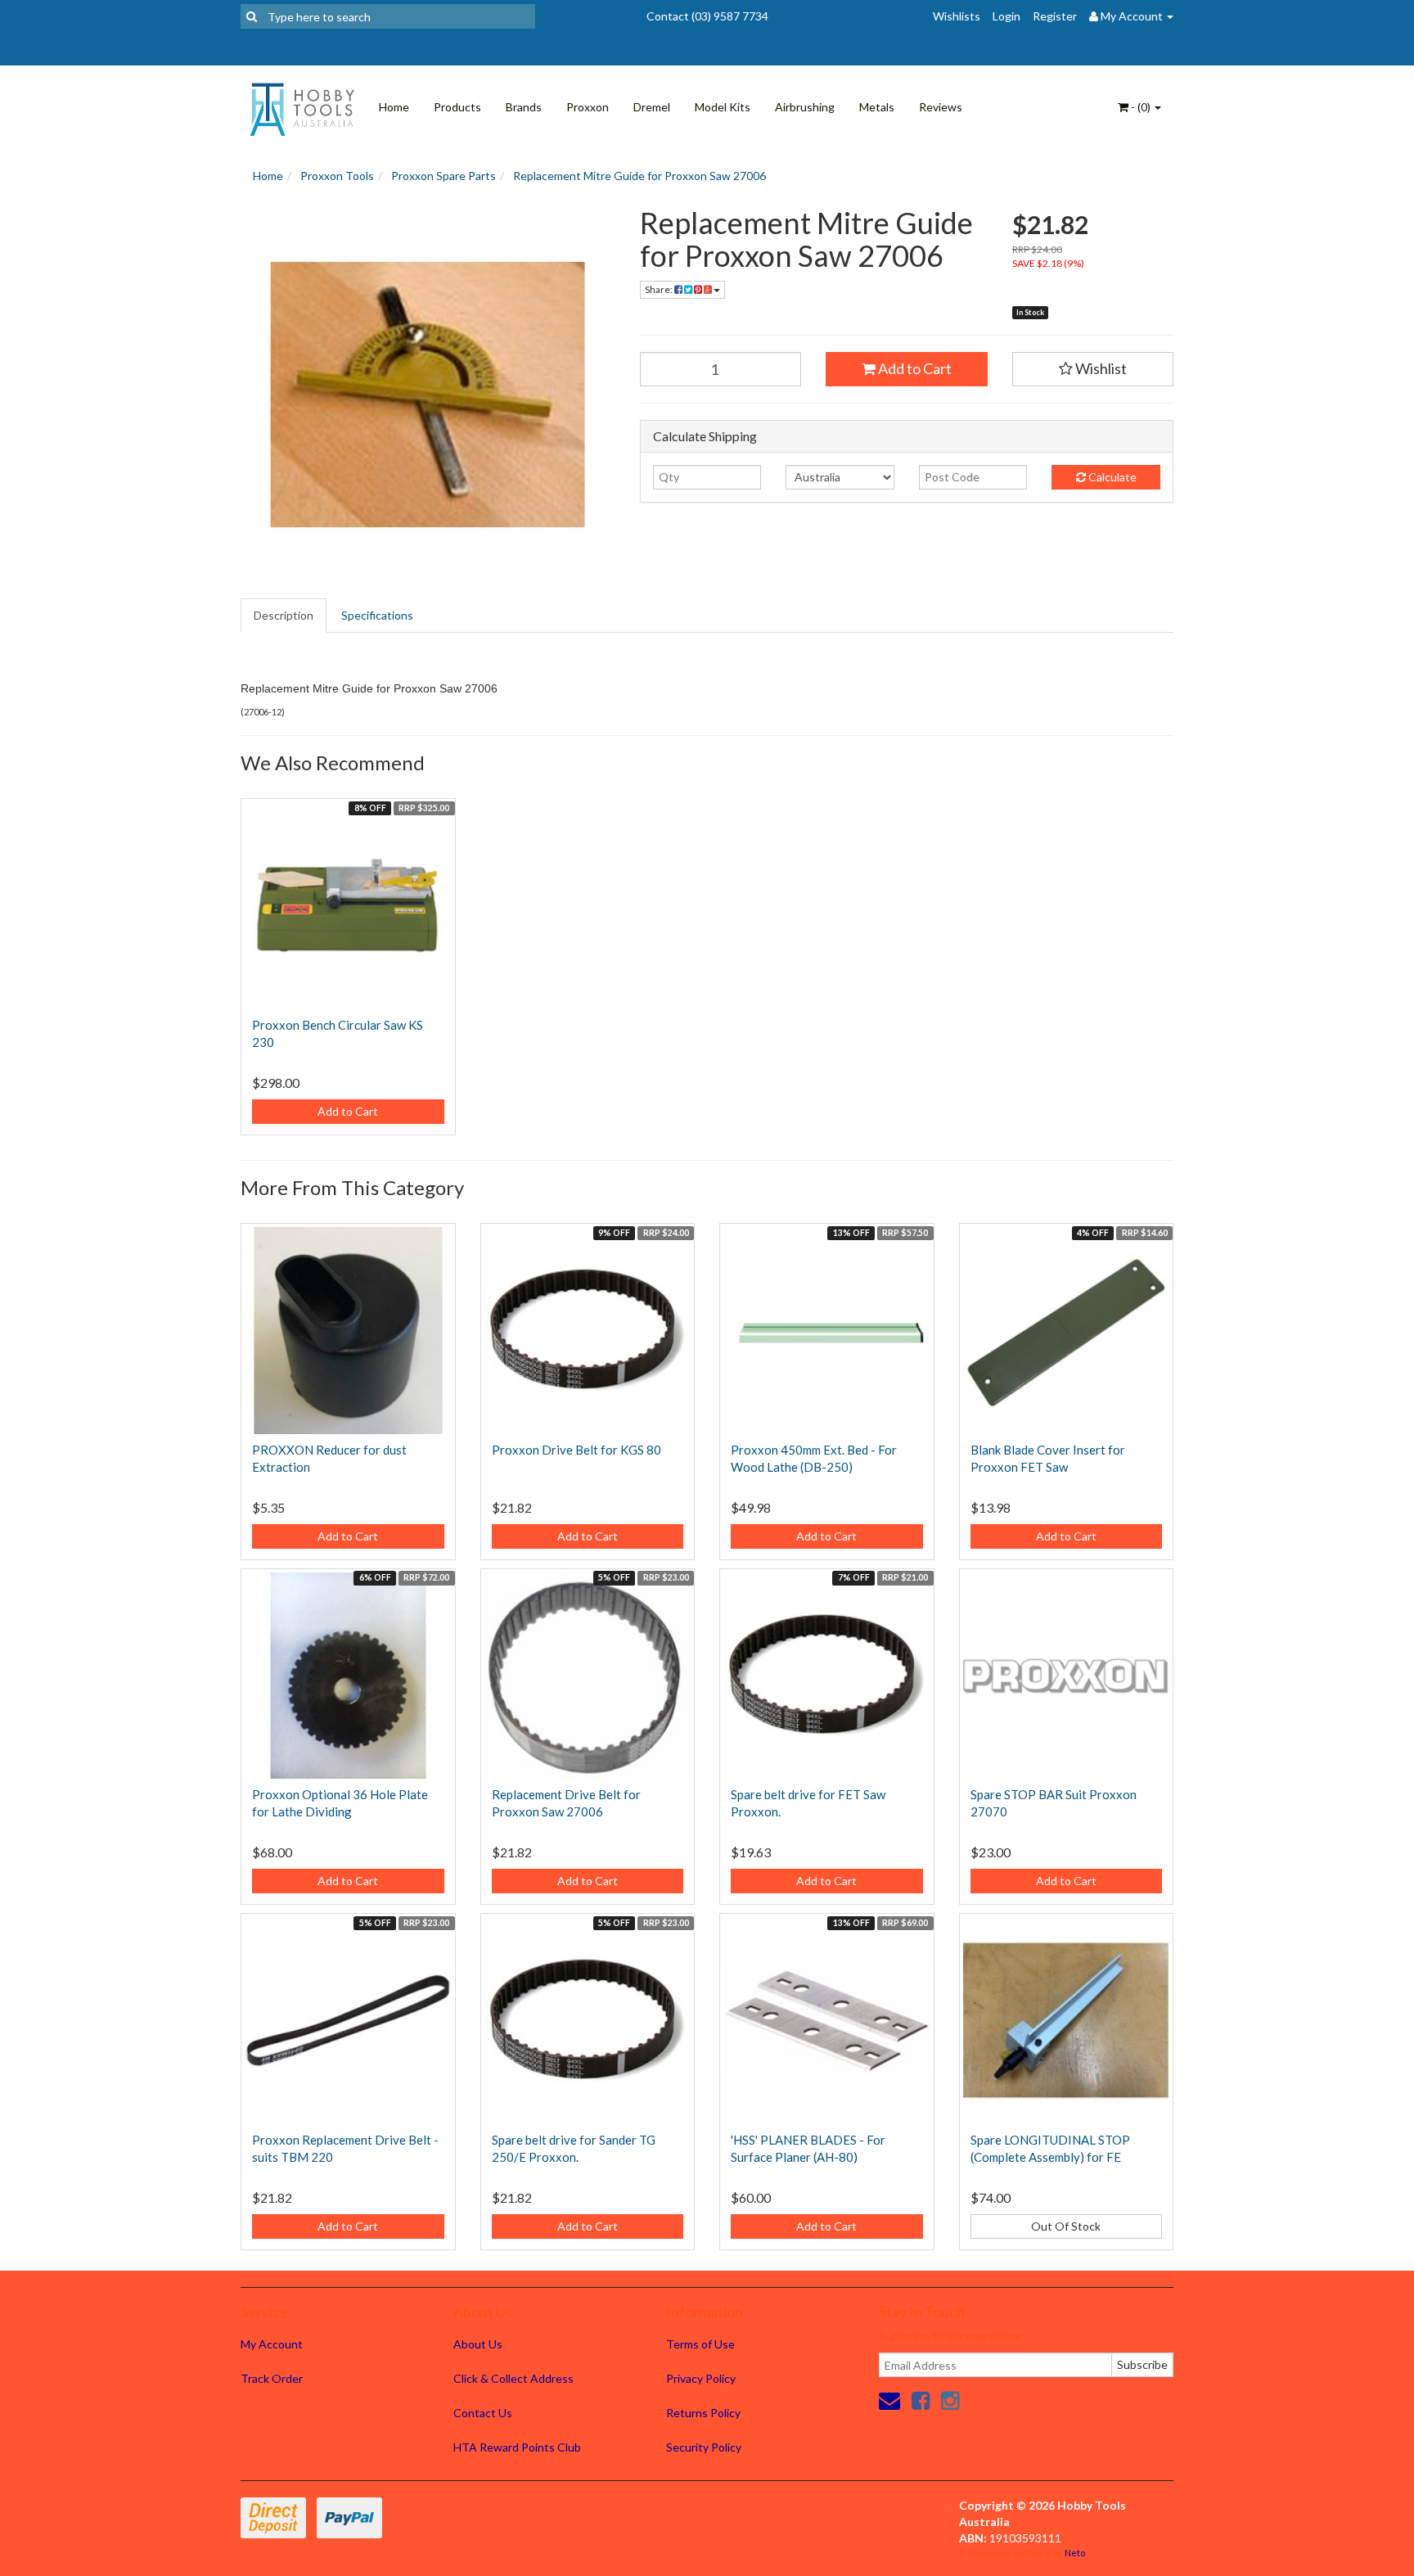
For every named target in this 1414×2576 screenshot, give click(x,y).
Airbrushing (805, 107)
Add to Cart (914, 368)
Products (457, 107)
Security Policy (704, 2447)
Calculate (1111, 477)
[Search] (252, 16)
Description (284, 615)
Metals (877, 107)
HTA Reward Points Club (517, 2447)
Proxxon (588, 107)
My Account (272, 2344)
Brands (524, 107)
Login (1006, 16)
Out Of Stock (1066, 2226)
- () (1141, 107)
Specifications (377, 615)
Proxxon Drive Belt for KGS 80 (576, 1450)
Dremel (652, 107)
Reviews (941, 107)
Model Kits (723, 107)
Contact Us (483, 2413)
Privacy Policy (701, 2378)
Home (394, 107)
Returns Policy (703, 2413)
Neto (1075, 2553)
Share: (660, 289)
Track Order (272, 2378)
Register (1055, 16)
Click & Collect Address (513, 2378)
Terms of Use (700, 2344)
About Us (478, 2344)
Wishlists (957, 16)
